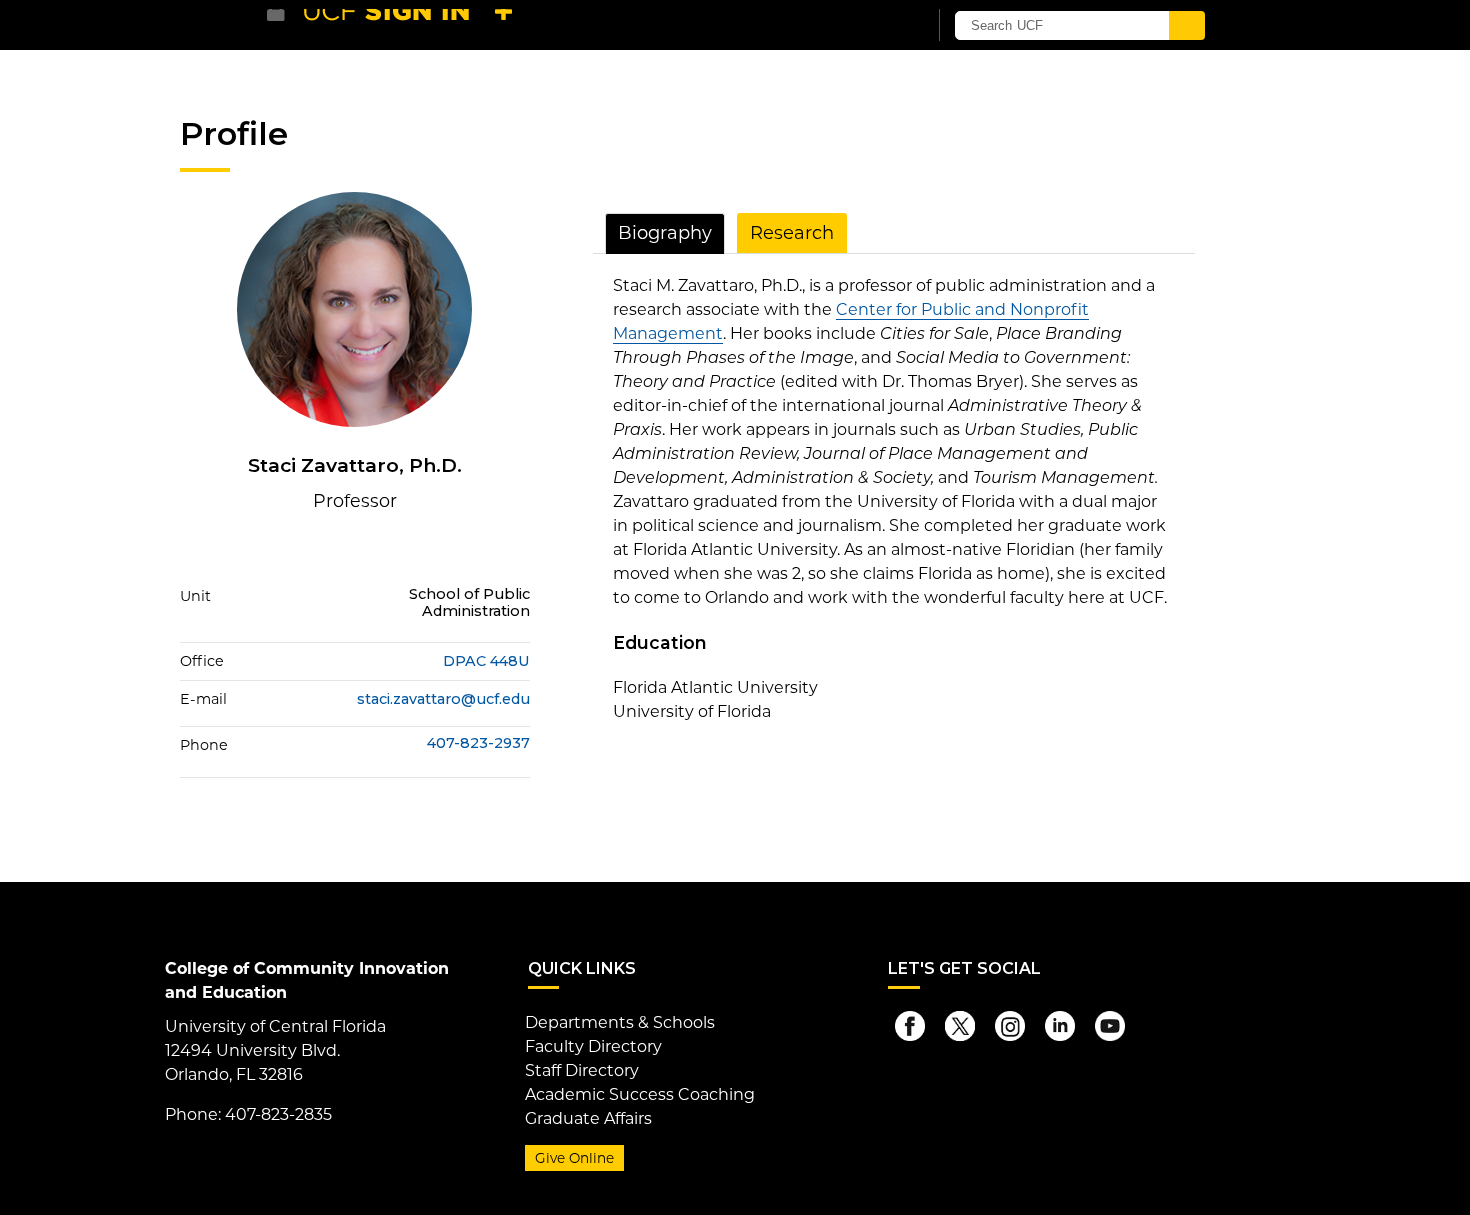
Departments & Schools (620, 1022)
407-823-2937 (478, 743)
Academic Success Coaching (640, 1094)
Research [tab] (792, 233)
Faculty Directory (593, 1046)
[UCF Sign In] (862, 26)
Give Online (574, 1158)
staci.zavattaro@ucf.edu (443, 699)
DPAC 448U (486, 661)
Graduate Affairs (588, 1118)
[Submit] (1187, 25)
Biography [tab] (665, 233)
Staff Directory (582, 1070)
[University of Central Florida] (413, 24)
